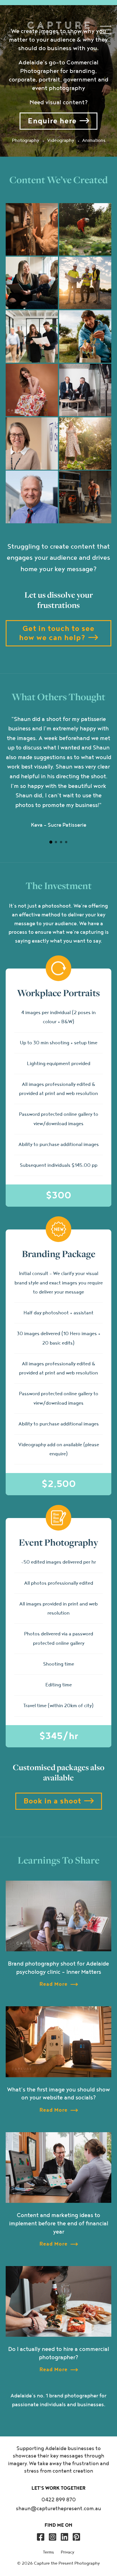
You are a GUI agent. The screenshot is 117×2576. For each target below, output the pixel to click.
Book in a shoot (52, 1801)
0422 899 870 (59, 2500)
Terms (48, 2552)
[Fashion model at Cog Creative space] (32, 390)
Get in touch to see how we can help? (57, 633)
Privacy (68, 2552)
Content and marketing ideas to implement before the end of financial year (59, 2224)
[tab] (51, 842)
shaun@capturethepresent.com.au (58, 2509)
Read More (54, 1984)
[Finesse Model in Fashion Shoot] (85, 444)
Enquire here (52, 121)
